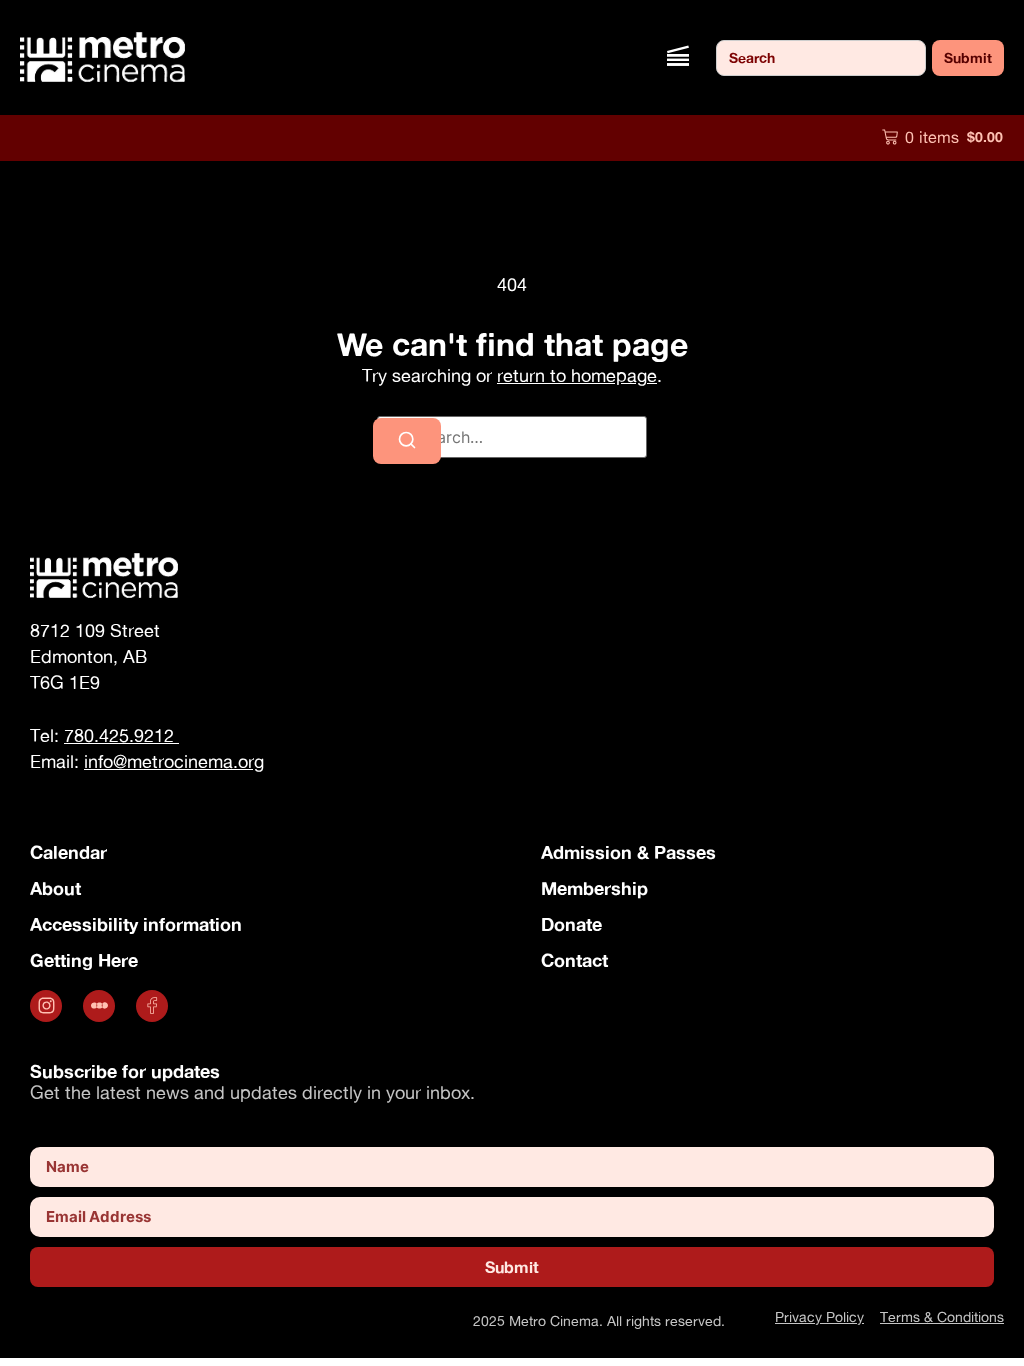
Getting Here (84, 960)
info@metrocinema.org (174, 761)
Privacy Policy (819, 1316)
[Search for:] (512, 437)
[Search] (407, 441)
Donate (571, 924)
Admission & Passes (628, 852)
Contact (574, 960)
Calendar (68, 852)
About (55, 888)
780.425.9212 (121, 735)
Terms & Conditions (942, 1316)
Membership (594, 888)
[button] (677, 57)
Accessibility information (136, 924)
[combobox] (821, 58)
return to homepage (577, 375)
